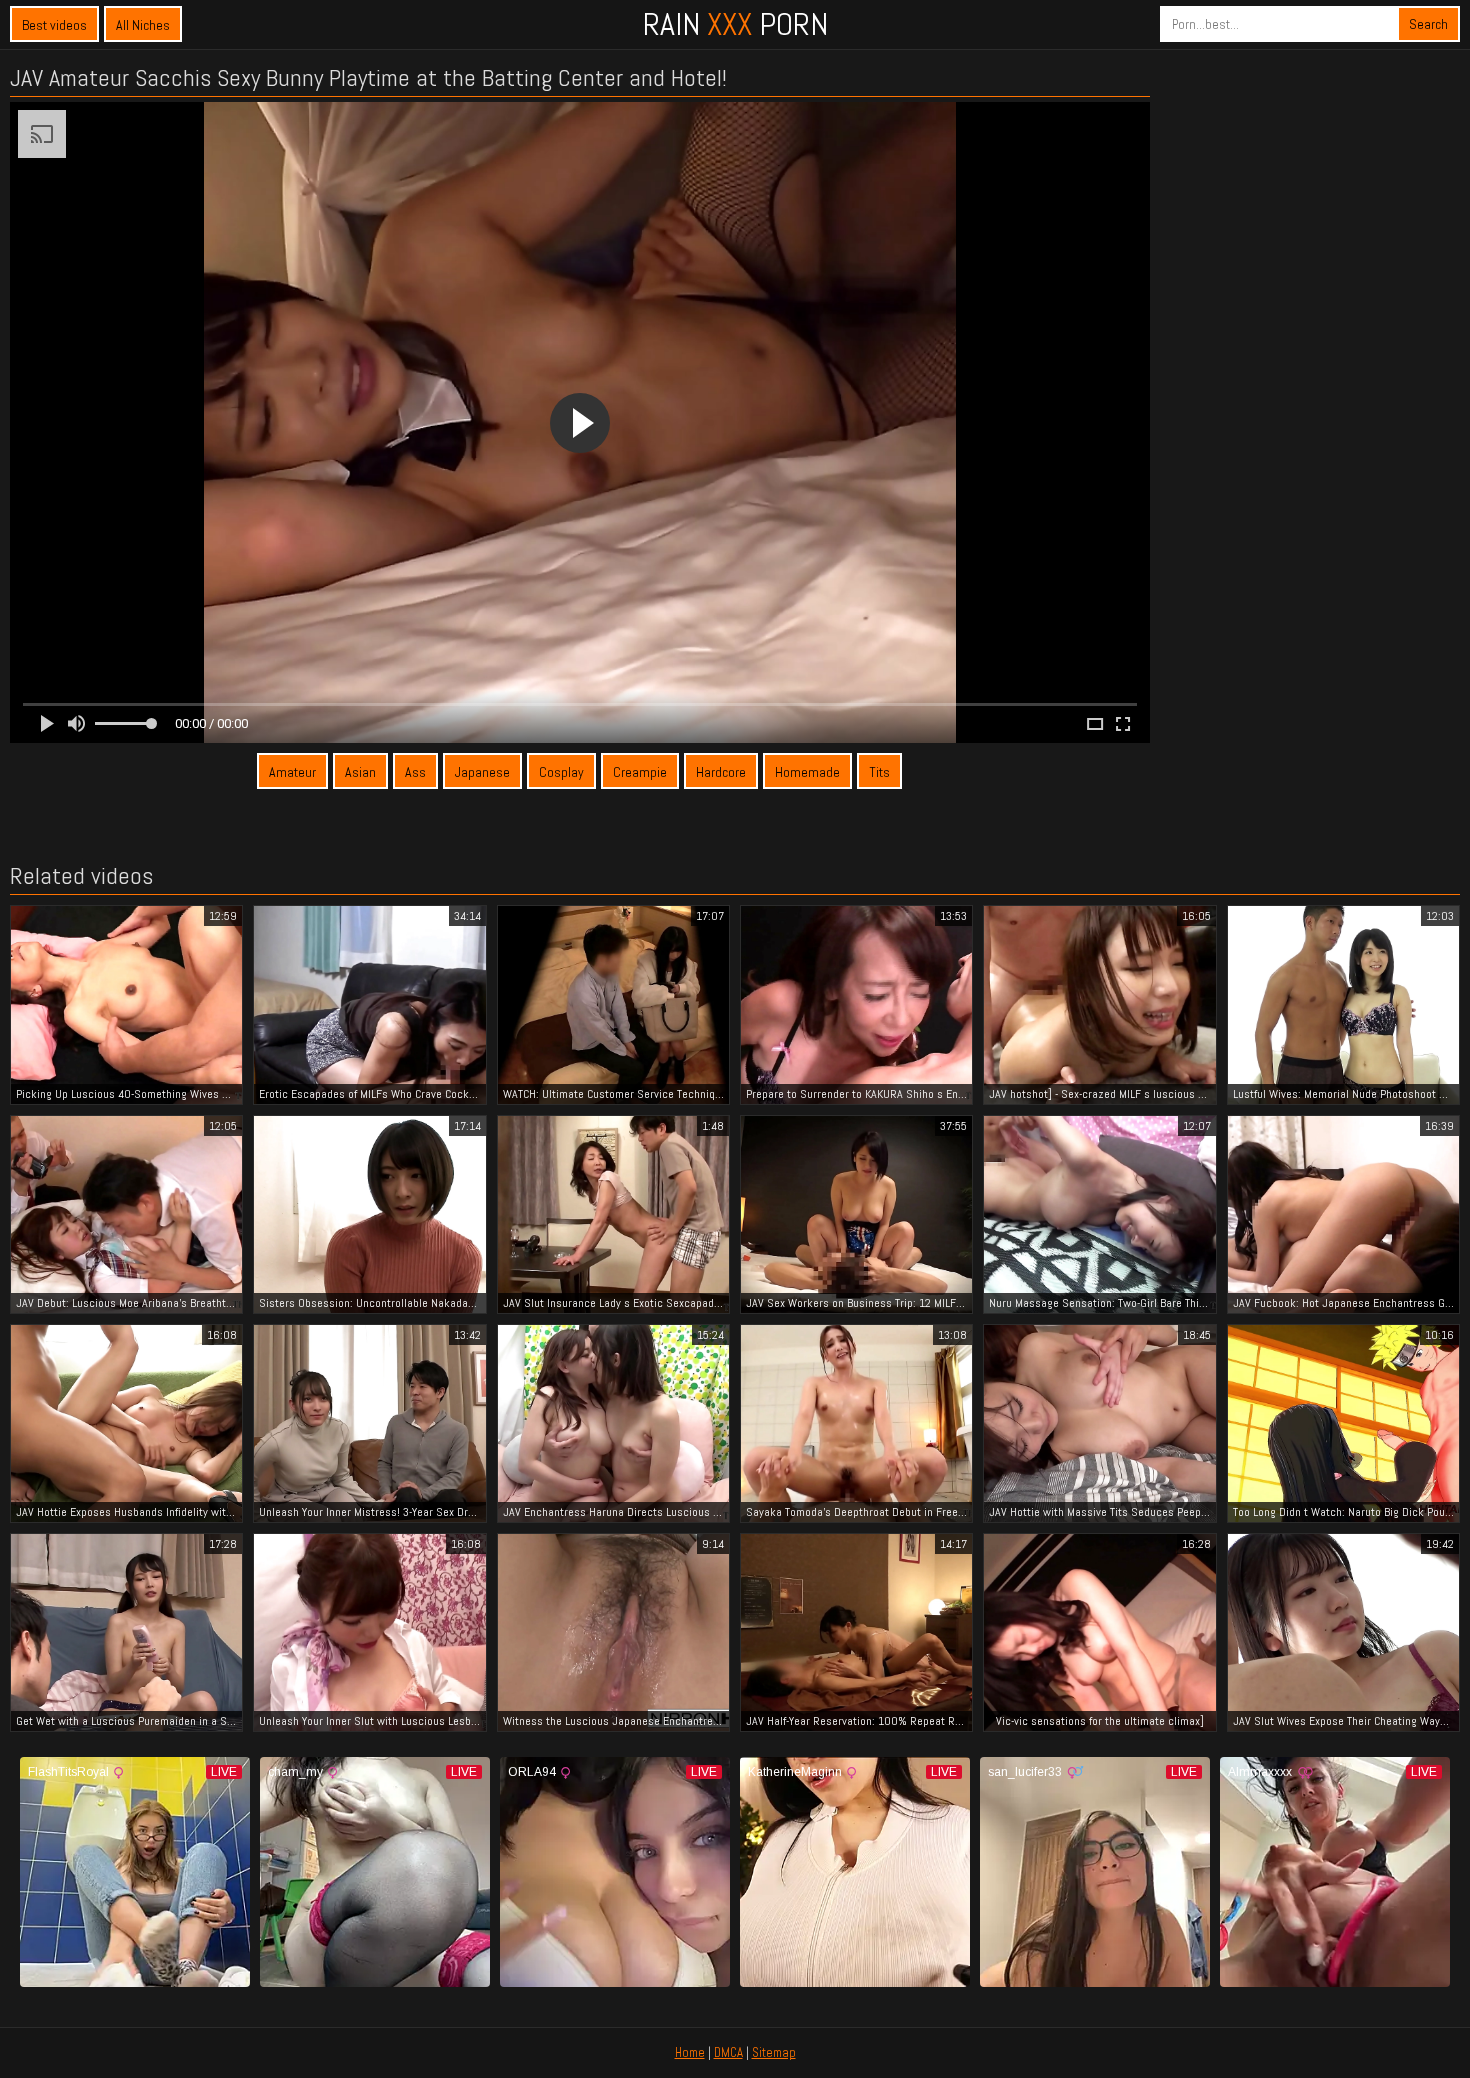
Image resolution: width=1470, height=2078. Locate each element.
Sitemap (774, 2052)
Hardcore (721, 772)
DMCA (728, 2052)
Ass (415, 772)
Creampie (640, 772)
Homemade (807, 772)
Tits (879, 772)
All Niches (143, 25)
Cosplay (561, 772)
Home (690, 2052)
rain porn (735, 24)
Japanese (482, 772)
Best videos (54, 25)
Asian (360, 772)
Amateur (292, 772)
